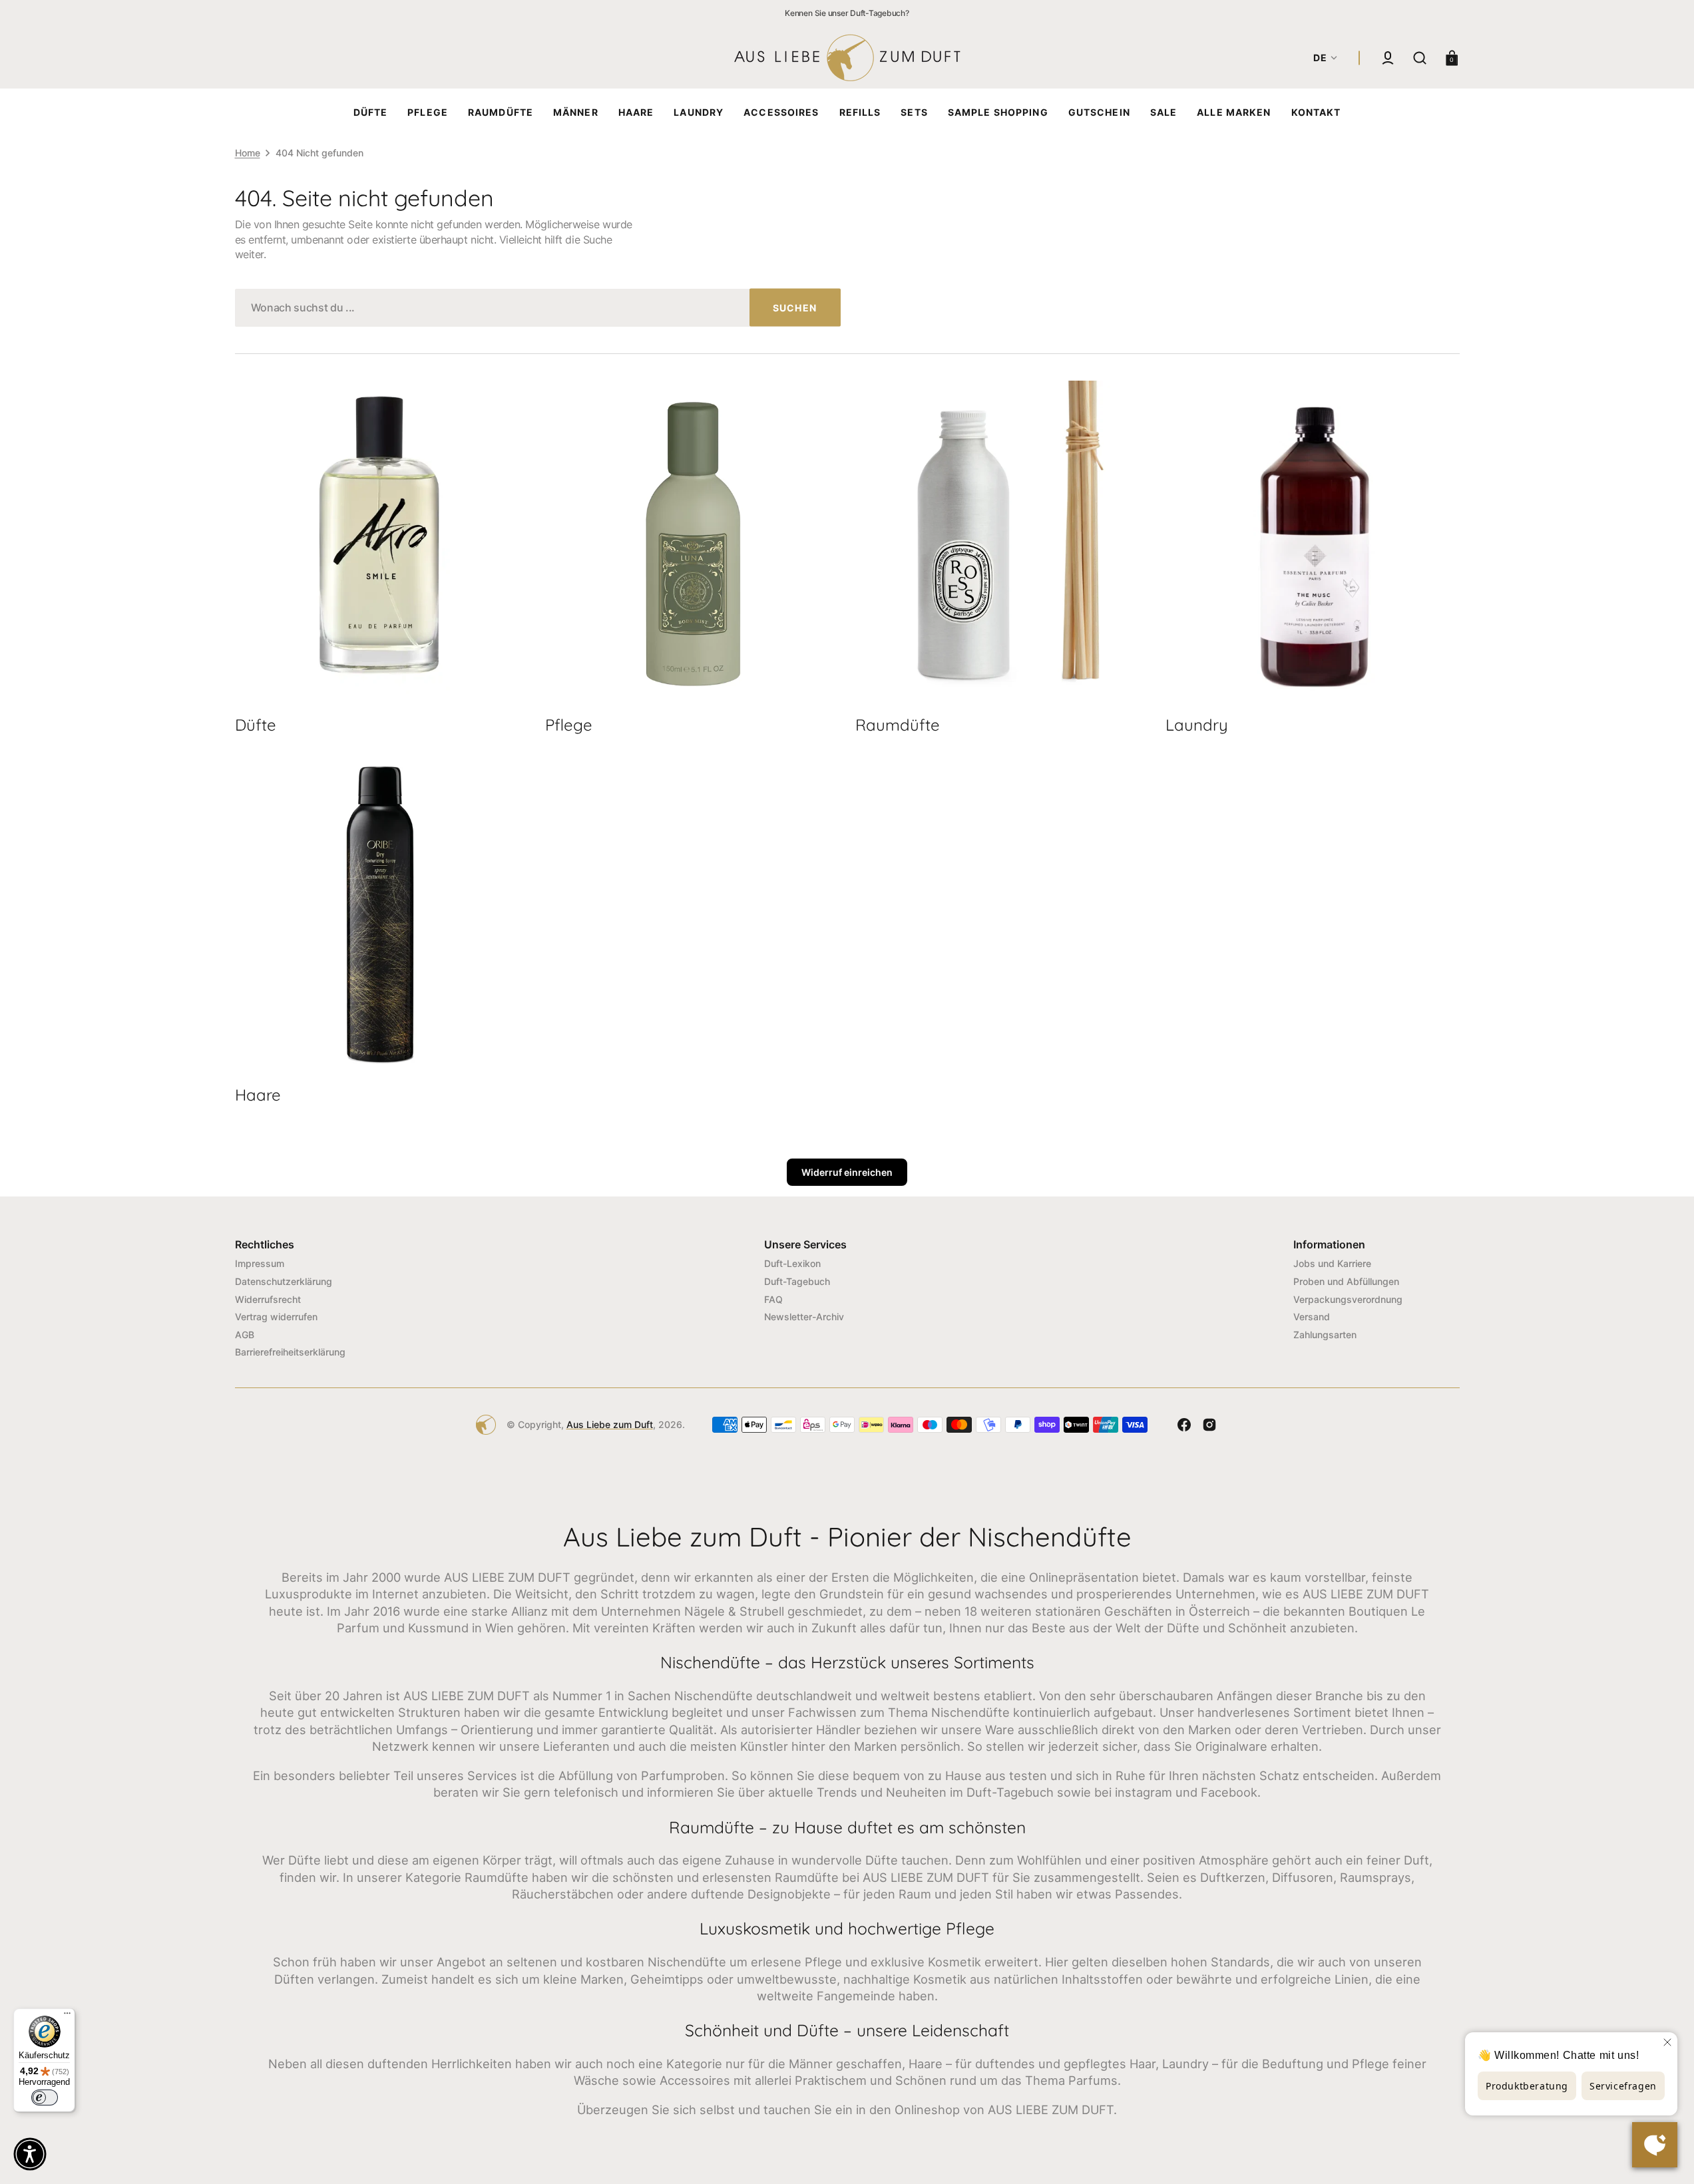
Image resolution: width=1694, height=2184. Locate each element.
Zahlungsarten (1325, 1335)
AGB (245, 1335)
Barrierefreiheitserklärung (290, 1352)
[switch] (45, 2097)
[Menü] (67, 2016)
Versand (1312, 1317)
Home (248, 153)
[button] (1388, 58)
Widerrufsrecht (268, 1299)
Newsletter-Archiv (804, 1317)
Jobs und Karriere (1332, 1263)
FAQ (773, 1299)
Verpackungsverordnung (1348, 1299)
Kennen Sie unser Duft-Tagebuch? (847, 13)
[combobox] (538, 308)
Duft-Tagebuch (797, 1281)
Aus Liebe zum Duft (610, 1424)
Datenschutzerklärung (284, 1281)
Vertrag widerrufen (276, 1317)
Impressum (260, 1263)
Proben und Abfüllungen (1346, 1281)
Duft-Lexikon (792, 1263)
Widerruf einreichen (847, 1172)
